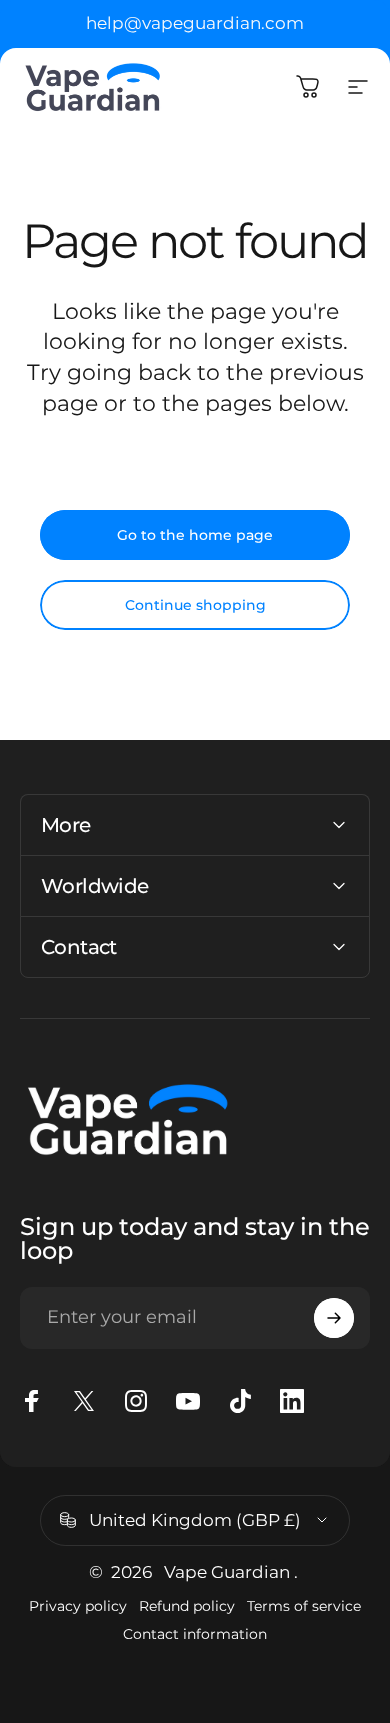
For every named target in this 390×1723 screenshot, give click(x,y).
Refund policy (187, 1606)
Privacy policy (78, 1606)
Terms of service (304, 1606)
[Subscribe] (334, 1318)
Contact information (195, 1634)
